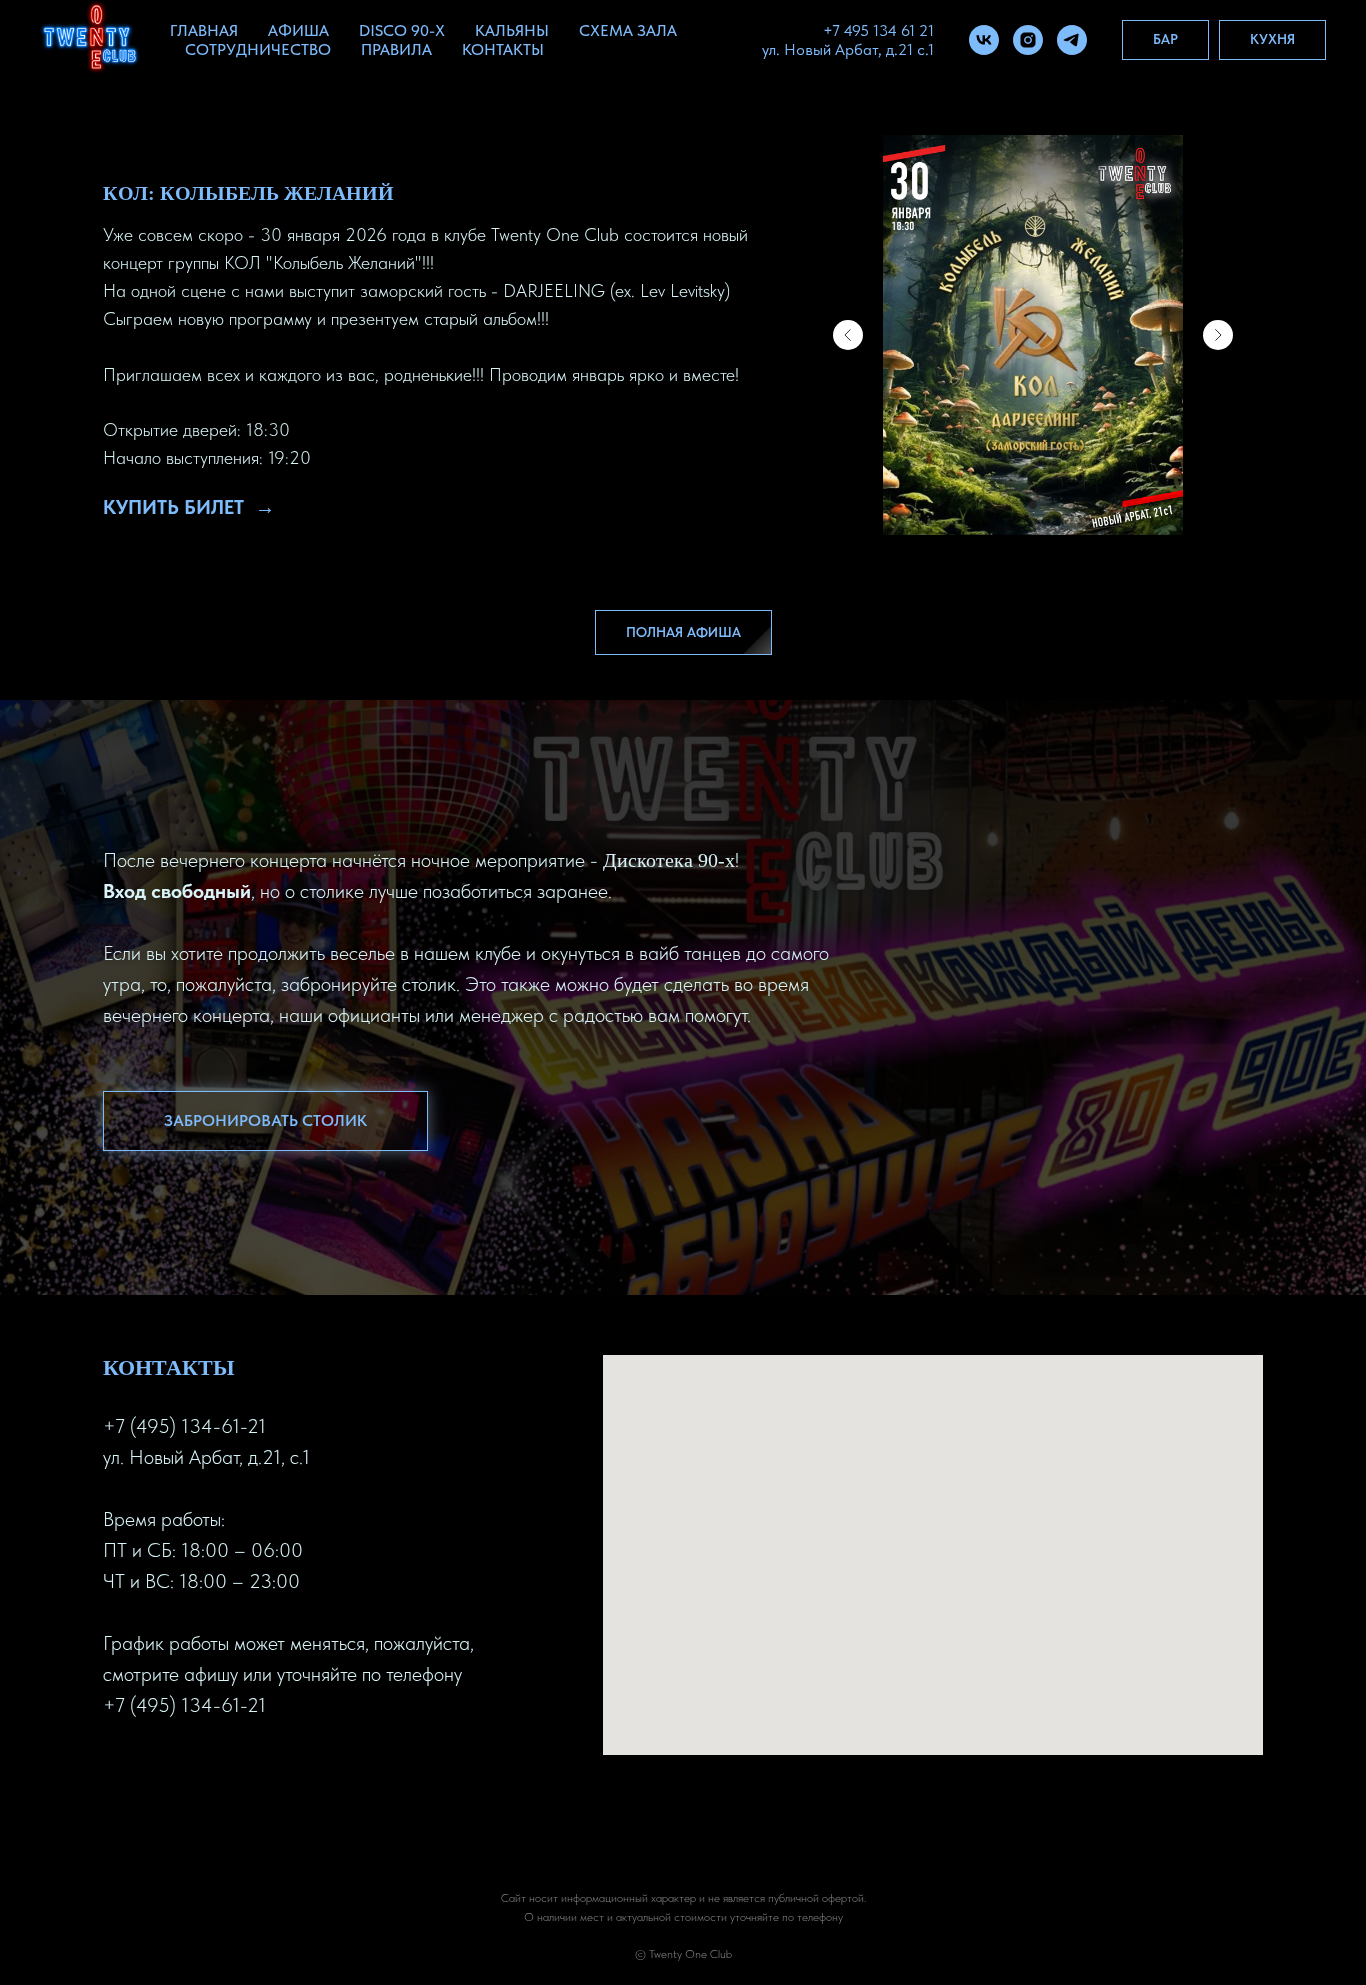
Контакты (503, 49)
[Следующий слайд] (1218, 335)
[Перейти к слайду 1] (1033, 505)
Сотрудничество (258, 49)
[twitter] (155, 1770)
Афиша (298, 30)
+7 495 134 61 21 (878, 30)
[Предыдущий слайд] (848, 335)
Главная (204, 30)
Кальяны (512, 30)
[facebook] (119, 1770)
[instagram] (1028, 40)
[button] (265, 1121)
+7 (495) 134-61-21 (184, 1426)
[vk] (984, 40)
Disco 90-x (402, 30)
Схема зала (628, 30)
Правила (396, 49)
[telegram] (1072, 40)
